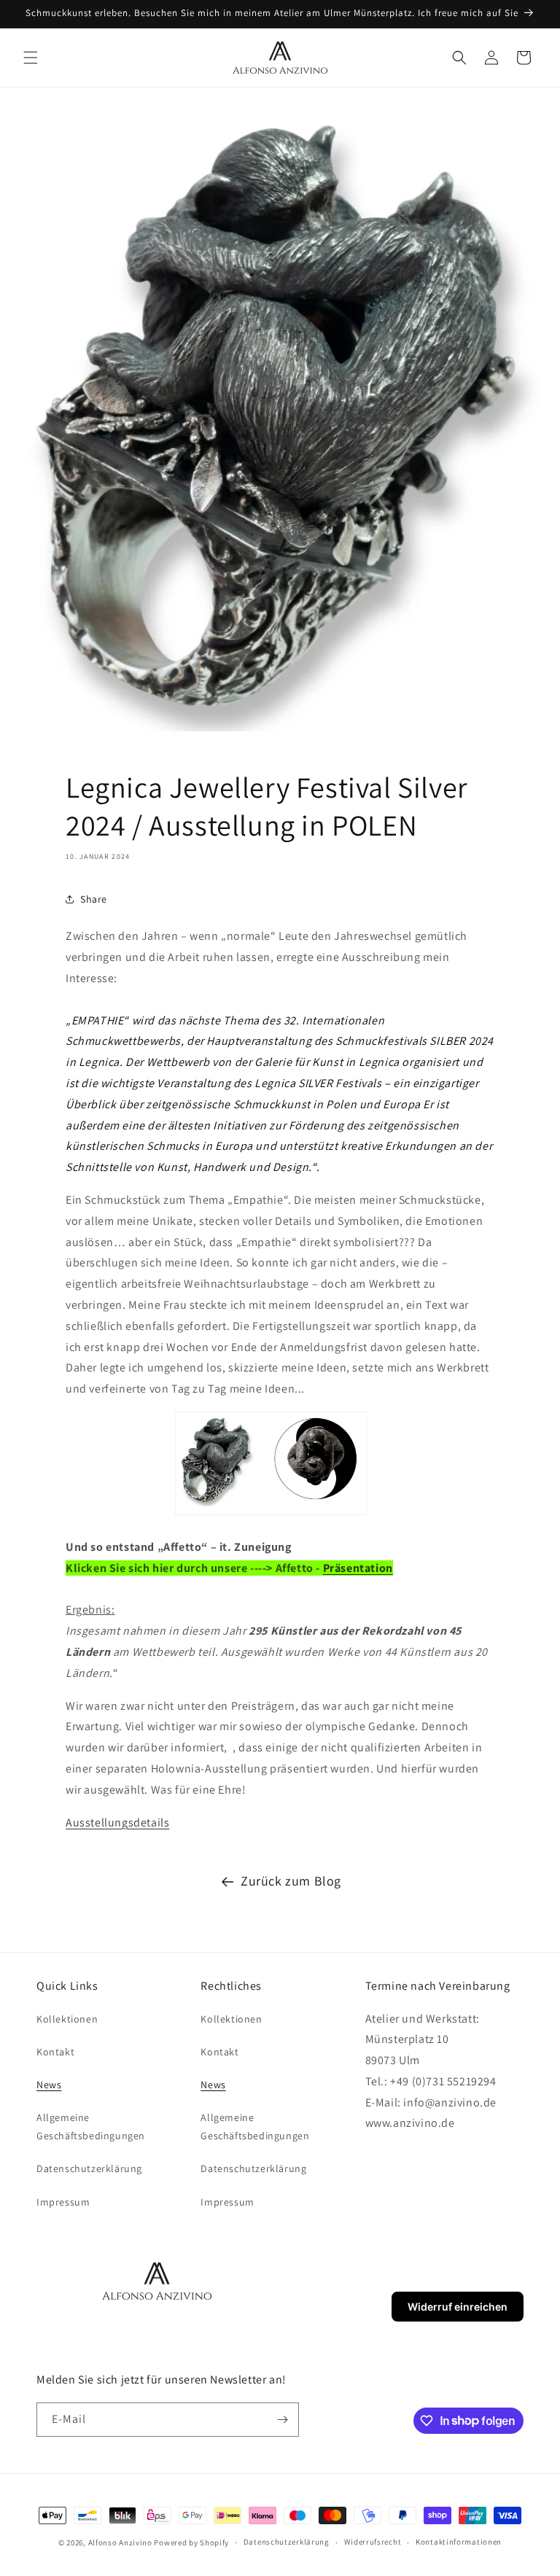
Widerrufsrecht (373, 2542)
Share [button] (94, 899)
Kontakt (55, 2052)
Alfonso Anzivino (120, 2542)
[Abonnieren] (282, 2420)
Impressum (63, 2202)
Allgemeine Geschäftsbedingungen (91, 2126)
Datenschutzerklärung (89, 2168)
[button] (31, 58)
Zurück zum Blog (291, 1881)
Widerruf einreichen (458, 2307)
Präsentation (358, 1568)
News (49, 2085)
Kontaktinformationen (459, 2542)
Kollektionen (67, 2019)
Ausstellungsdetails (117, 1822)
